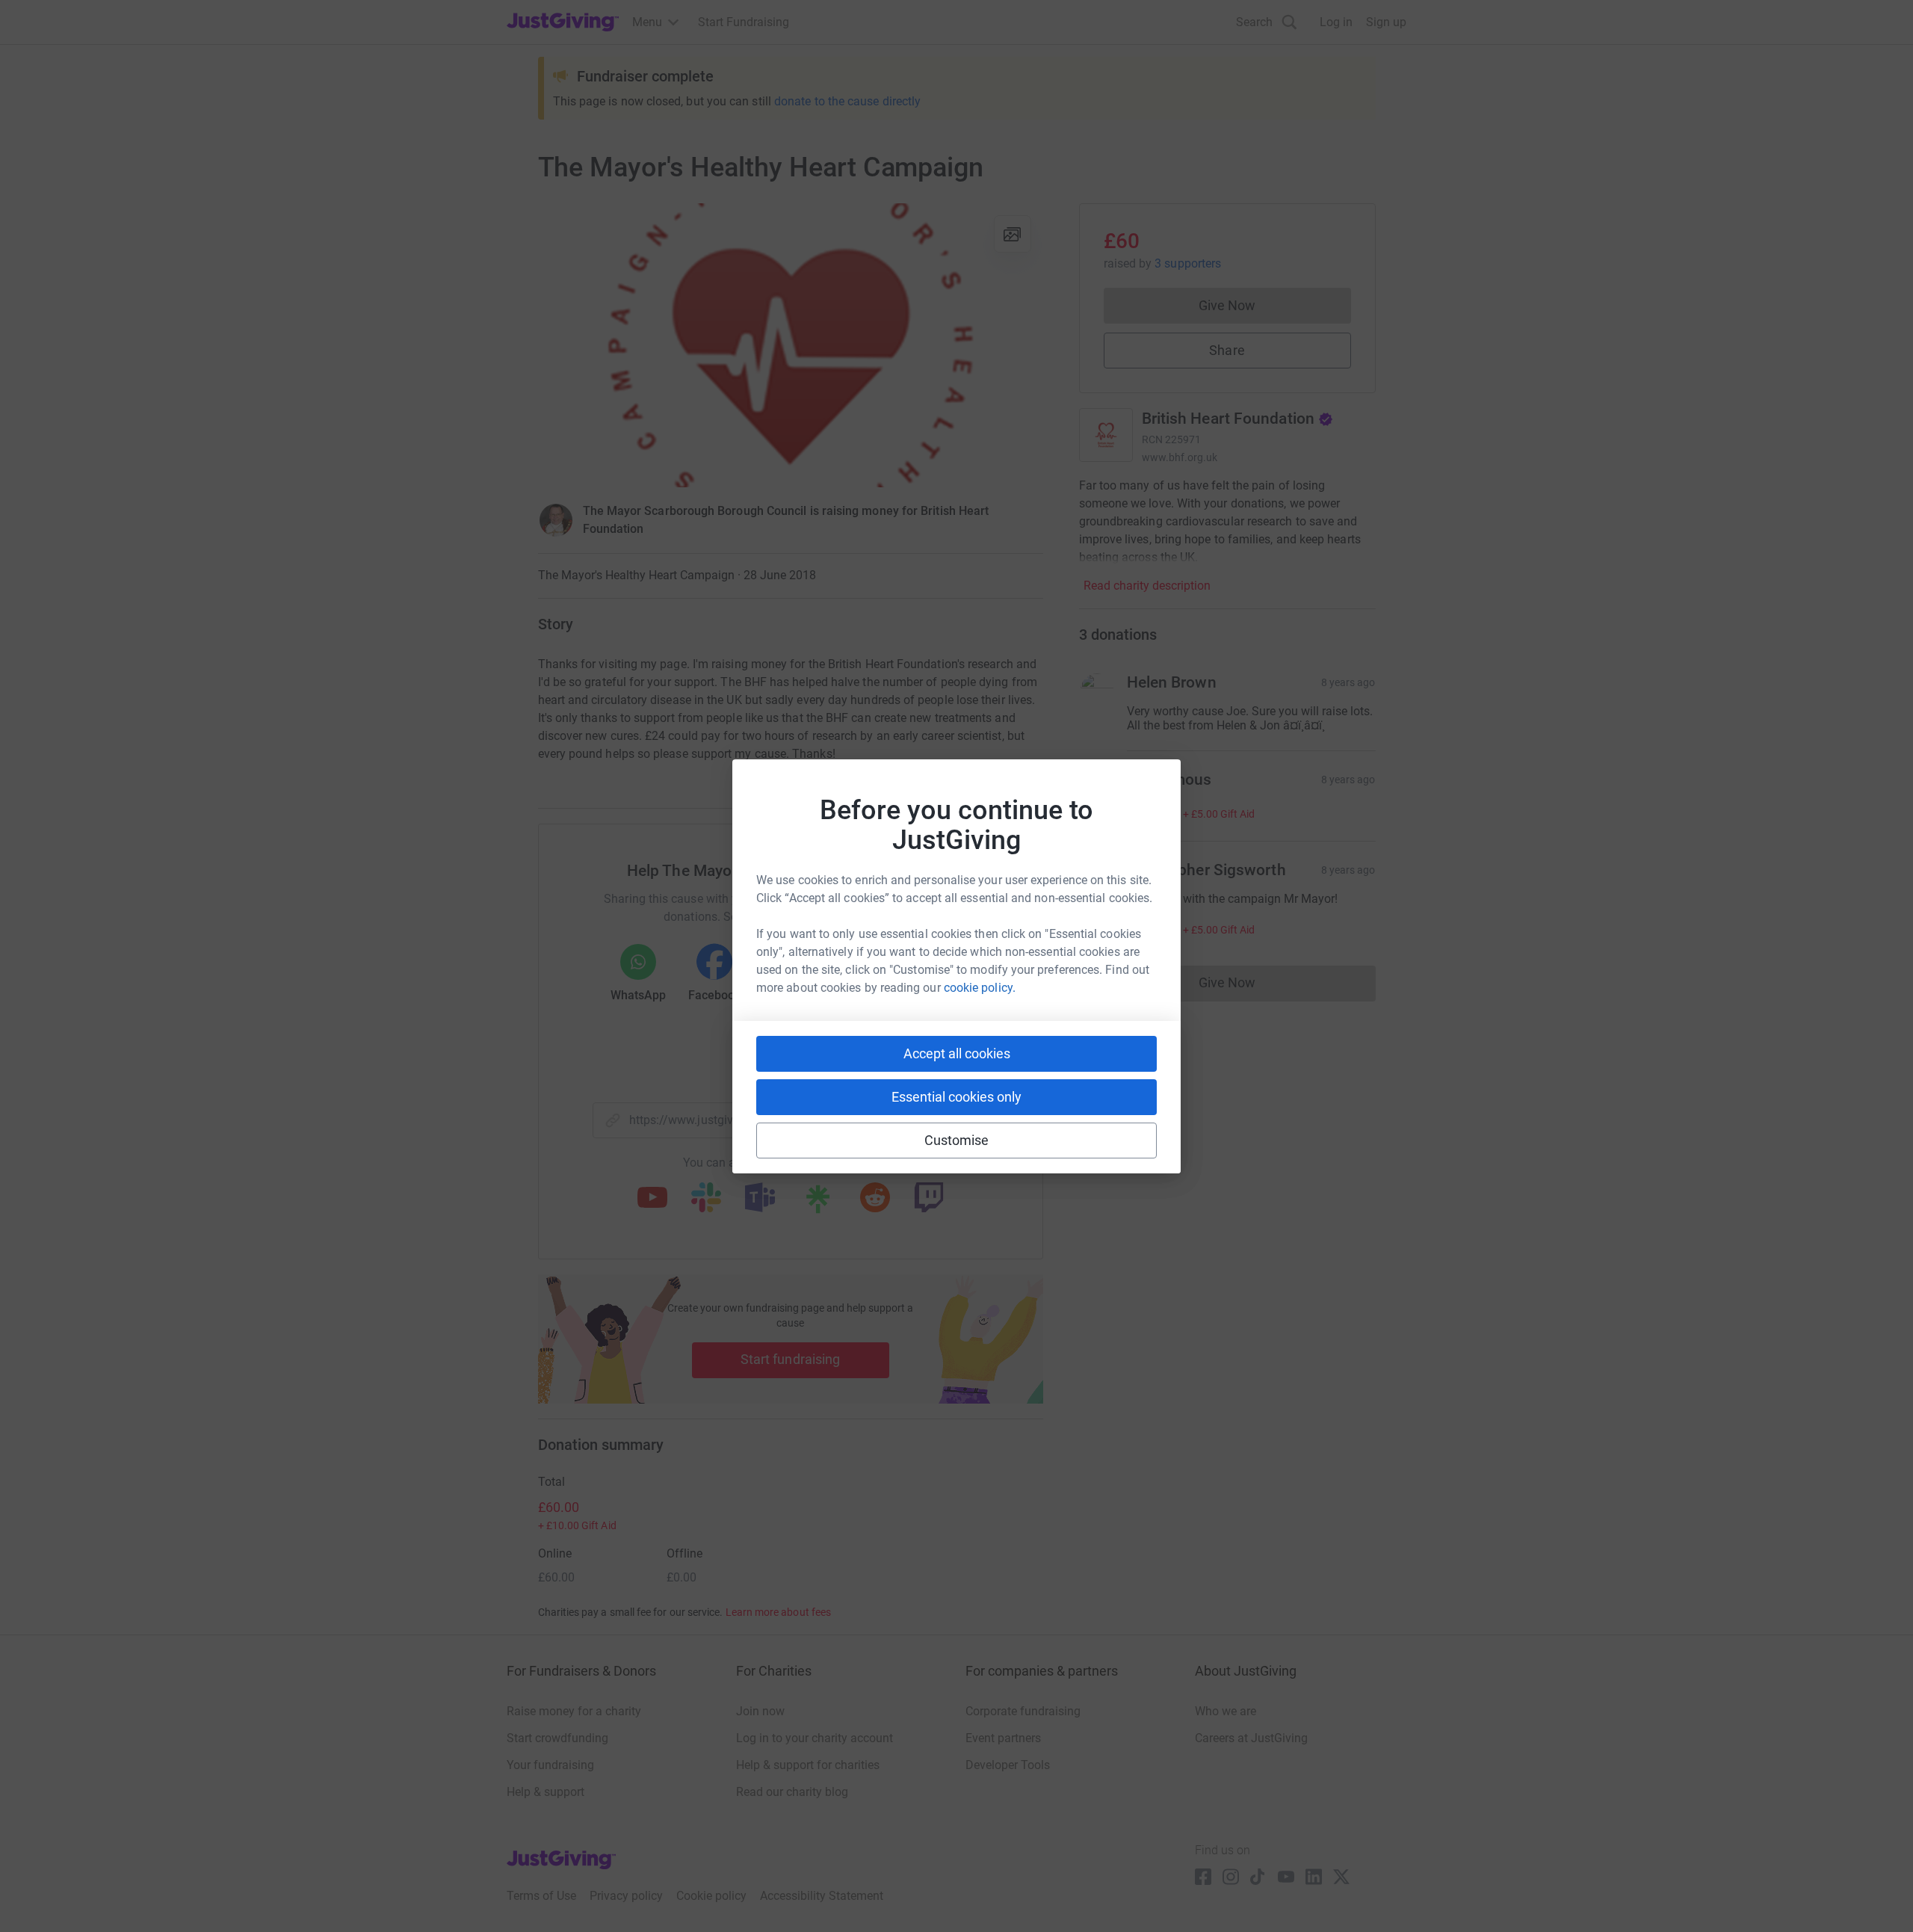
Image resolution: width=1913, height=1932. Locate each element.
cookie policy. (980, 988)
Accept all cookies (957, 1053)
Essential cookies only (956, 1097)
